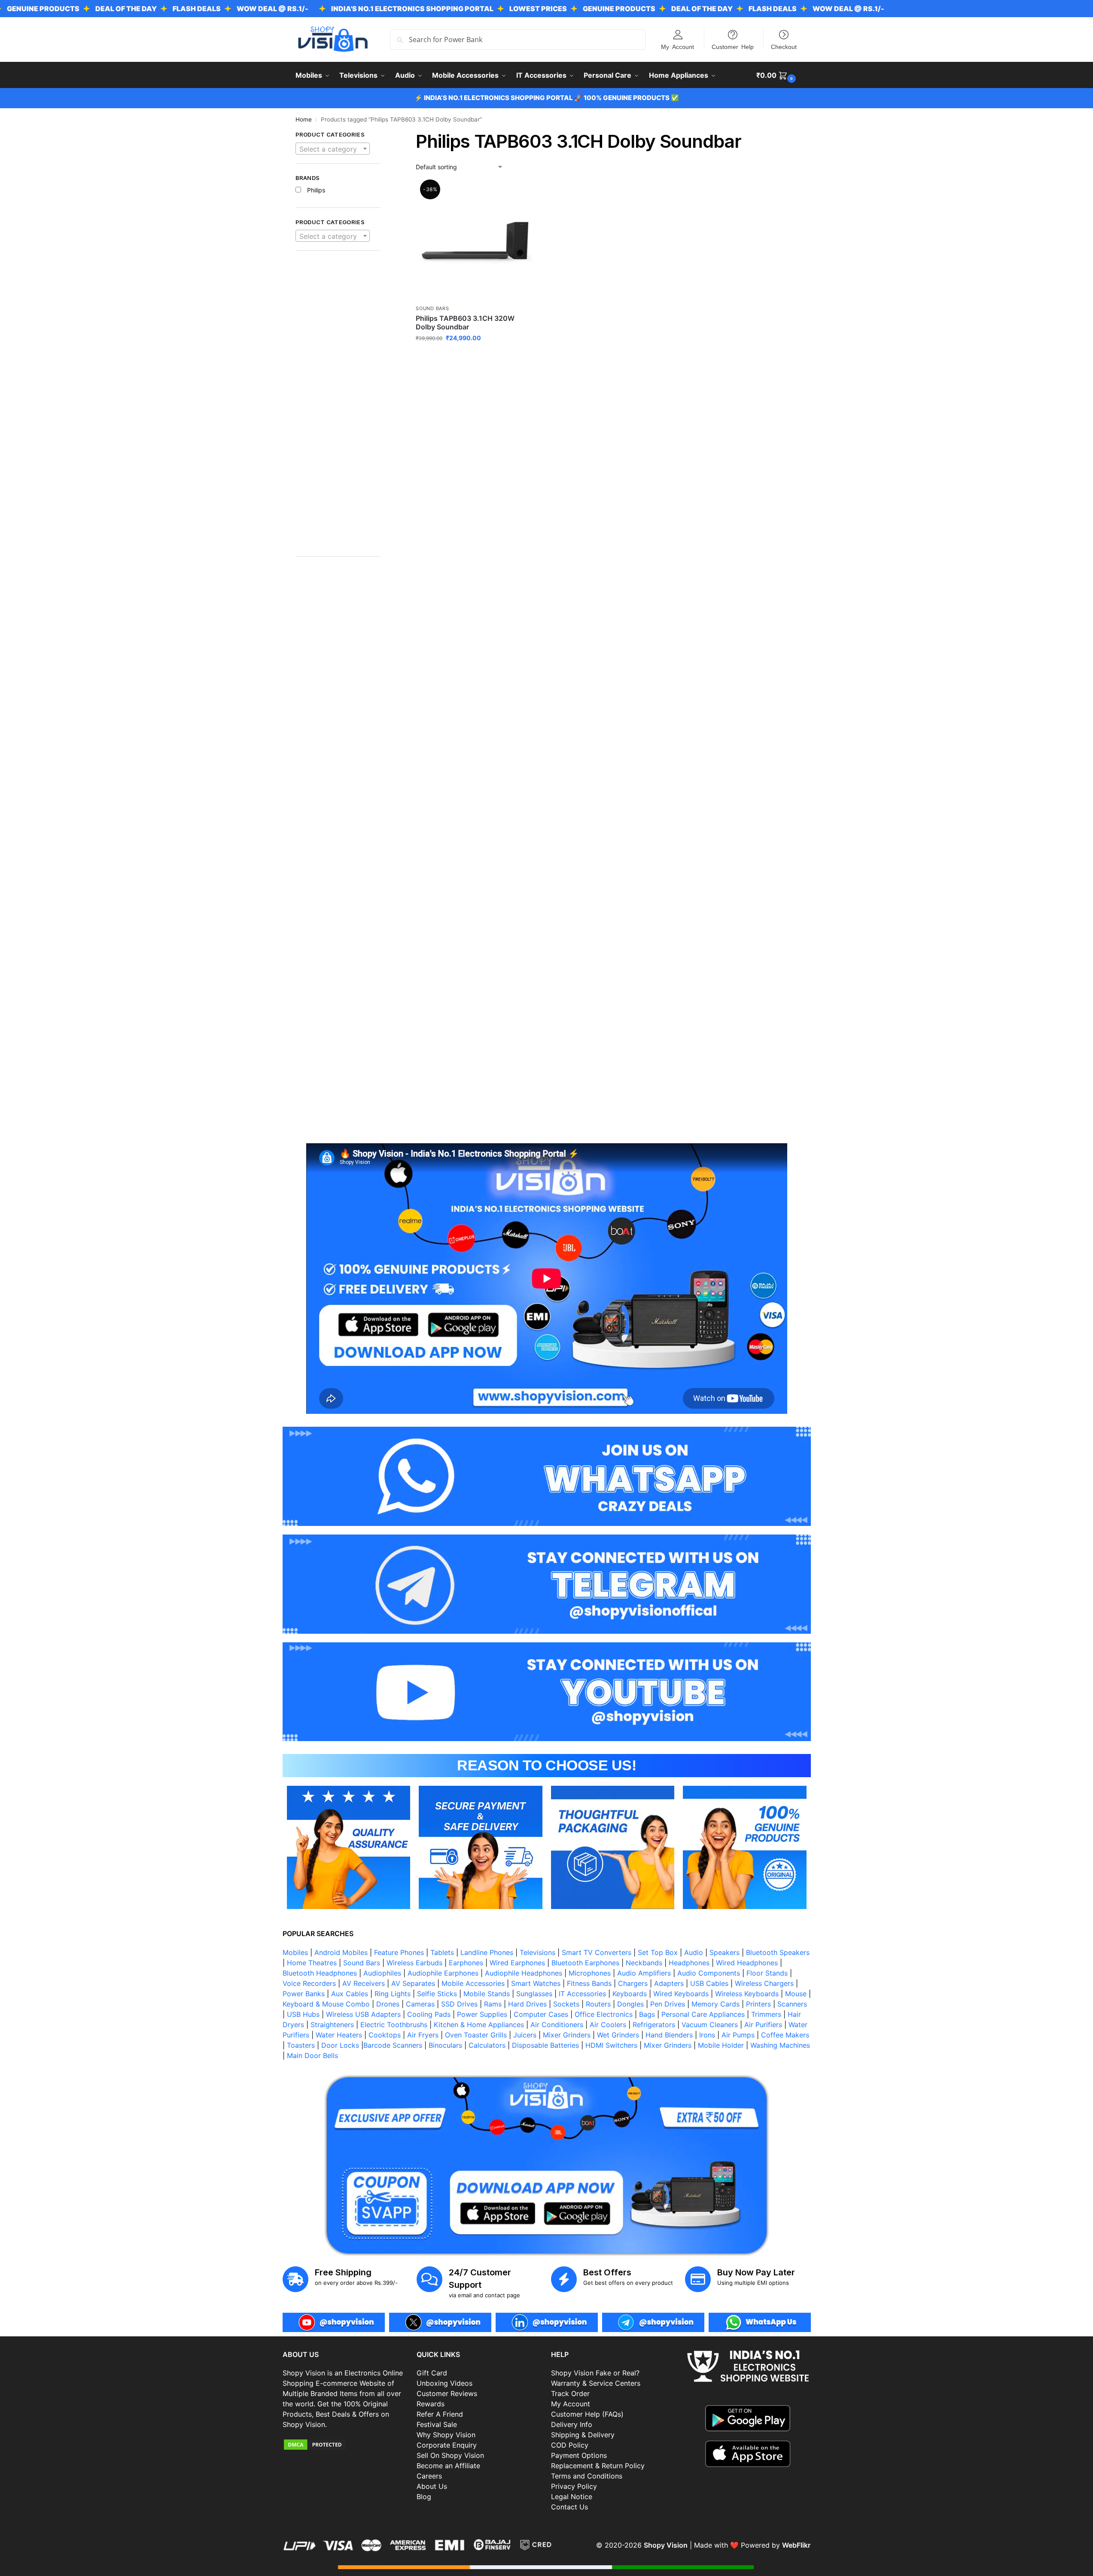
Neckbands (644, 1963)
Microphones (590, 1973)
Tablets (442, 1952)
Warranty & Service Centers (596, 2383)
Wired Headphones (747, 1963)
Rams (493, 2004)
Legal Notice (572, 2497)
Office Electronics (604, 2014)
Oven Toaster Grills (476, 2035)
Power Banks (304, 1994)
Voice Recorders (309, 1983)
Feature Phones (399, 1952)
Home (304, 119)
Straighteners (332, 2025)
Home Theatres (312, 1963)
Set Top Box (658, 1952)
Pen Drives (668, 2004)
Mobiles (295, 1952)
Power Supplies (482, 2014)
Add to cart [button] (475, 356)
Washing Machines (780, 2045)
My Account (677, 46)
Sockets (566, 2004)
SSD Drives (459, 2004)
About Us (432, 2486)
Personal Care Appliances (703, 2014)
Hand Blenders (669, 2035)
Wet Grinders (618, 2035)
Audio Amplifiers (644, 1973)
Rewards (431, 2404)
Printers (758, 2004)
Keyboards (630, 1994)
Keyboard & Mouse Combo (326, 2004)
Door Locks (340, 2045)
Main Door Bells (314, 2055)
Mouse (796, 1994)
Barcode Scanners (393, 2045)
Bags (647, 2014)
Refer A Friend (440, 2414)
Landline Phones (487, 1952)
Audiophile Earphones (443, 1973)
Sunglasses (534, 1994)
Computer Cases (541, 2014)
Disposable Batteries (545, 2045)
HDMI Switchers (611, 2045)
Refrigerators (654, 2025)
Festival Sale (437, 2424)
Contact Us (569, 2507)
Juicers (525, 2035)
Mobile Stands (487, 1994)
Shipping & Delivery (583, 2435)
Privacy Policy (574, 2486)
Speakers (725, 1952)
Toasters (301, 2045)
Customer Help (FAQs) (587, 2414)
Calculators (487, 2045)
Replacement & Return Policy (598, 2466)
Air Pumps (738, 2035)
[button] (777, 75)
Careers (429, 2476)
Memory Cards (715, 2004)
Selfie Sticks (437, 1994)
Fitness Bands (589, 1983)
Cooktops (385, 2035)
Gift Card (432, 2373)
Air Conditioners (557, 2025)
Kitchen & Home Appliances (479, 2025)
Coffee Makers (785, 2035)
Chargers (633, 1983)
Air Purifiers (763, 2025)
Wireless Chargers (764, 1983)
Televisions (537, 1952)
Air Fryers (423, 2035)
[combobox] (333, 149)
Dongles (630, 2004)
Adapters (669, 1983)
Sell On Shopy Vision (450, 2455)
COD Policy (570, 2445)
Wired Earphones (517, 1963)
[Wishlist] (521, 195)
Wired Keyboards (681, 1994)
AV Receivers (364, 1983)
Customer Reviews (447, 2393)
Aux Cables (350, 1994)
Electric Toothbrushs (394, 2025)
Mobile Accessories (473, 1983)
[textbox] (333, 149)
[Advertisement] (338, 408)
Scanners (792, 2004)
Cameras (420, 2004)
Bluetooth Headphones (320, 1973)
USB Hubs (303, 2014)
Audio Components (709, 1973)
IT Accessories (582, 1994)
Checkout (784, 46)
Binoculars (445, 2045)
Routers (598, 2004)
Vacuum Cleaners (710, 2025)
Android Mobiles (341, 1952)
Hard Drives (527, 2004)
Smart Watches (536, 1983)
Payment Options (579, 2455)
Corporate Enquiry (447, 2445)
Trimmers (766, 2014)
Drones (388, 2004)
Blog (424, 2497)
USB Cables (709, 1983)
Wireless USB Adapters (363, 2014)
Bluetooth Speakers (778, 1952)
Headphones (689, 1963)
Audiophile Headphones (524, 1973)
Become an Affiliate (448, 2466)
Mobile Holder (721, 2045)
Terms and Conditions (587, 2476)
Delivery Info (572, 2424)
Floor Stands (767, 1973)
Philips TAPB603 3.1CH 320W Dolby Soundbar (465, 323)
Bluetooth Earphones (585, 1963)
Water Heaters (339, 2035)
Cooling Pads (429, 2014)
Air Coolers (608, 2025)
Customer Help (733, 46)
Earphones (466, 1963)
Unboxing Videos (445, 2383)
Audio (694, 1952)
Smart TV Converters (597, 1952)
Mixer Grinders (567, 2035)
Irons (707, 2035)
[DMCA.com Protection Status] (346, 2445)
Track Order (570, 2393)
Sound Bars (432, 308)
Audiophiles (382, 1973)
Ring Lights (393, 1994)
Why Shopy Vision (446, 2435)
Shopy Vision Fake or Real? (595, 2373)
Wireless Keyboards (747, 1994)
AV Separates (413, 1983)
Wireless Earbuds (414, 1963)
